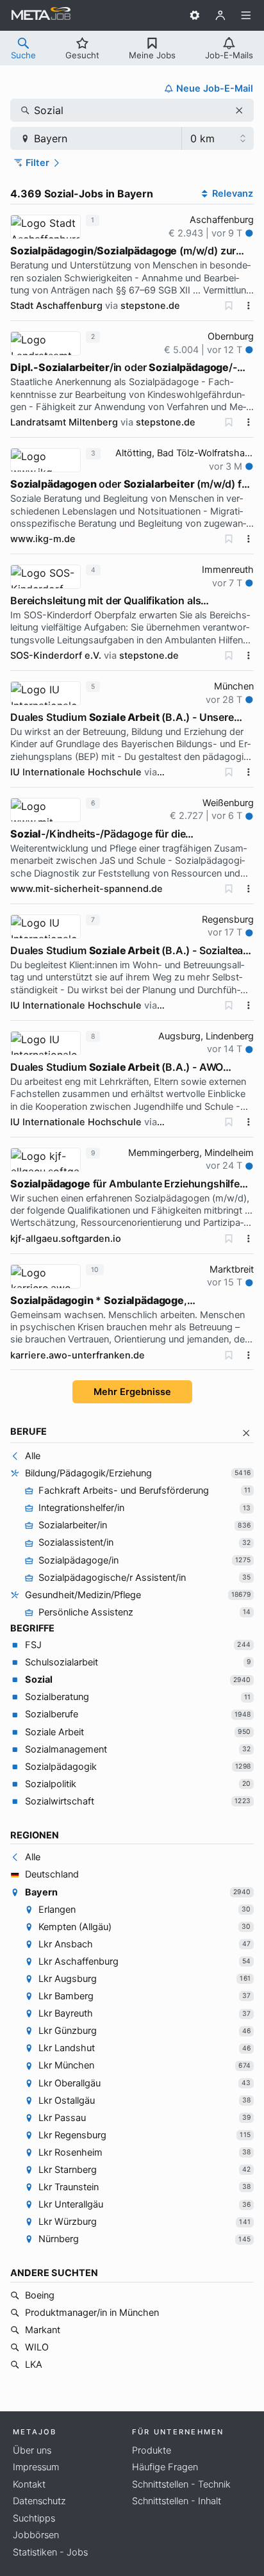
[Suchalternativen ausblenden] (246, 1433)
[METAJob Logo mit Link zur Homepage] (41, 15)
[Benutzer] (220, 15)
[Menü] (246, 15)
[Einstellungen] (195, 15)
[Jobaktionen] (249, 306)
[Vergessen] (229, 306)
